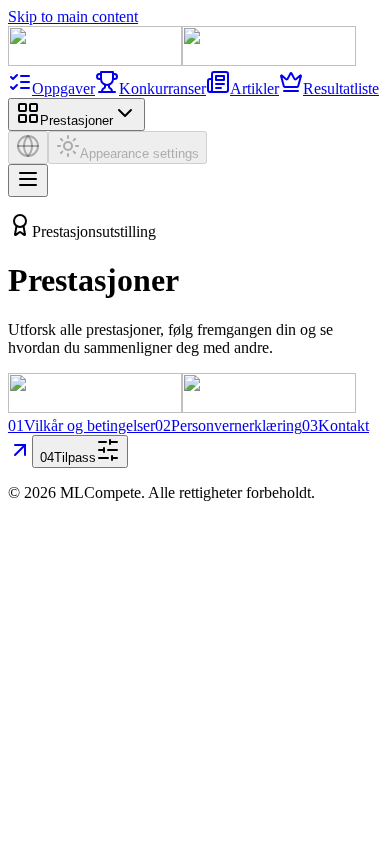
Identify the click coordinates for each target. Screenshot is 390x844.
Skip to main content (73, 16)
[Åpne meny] (28, 180)
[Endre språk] (28, 147)
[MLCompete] (182, 60)
